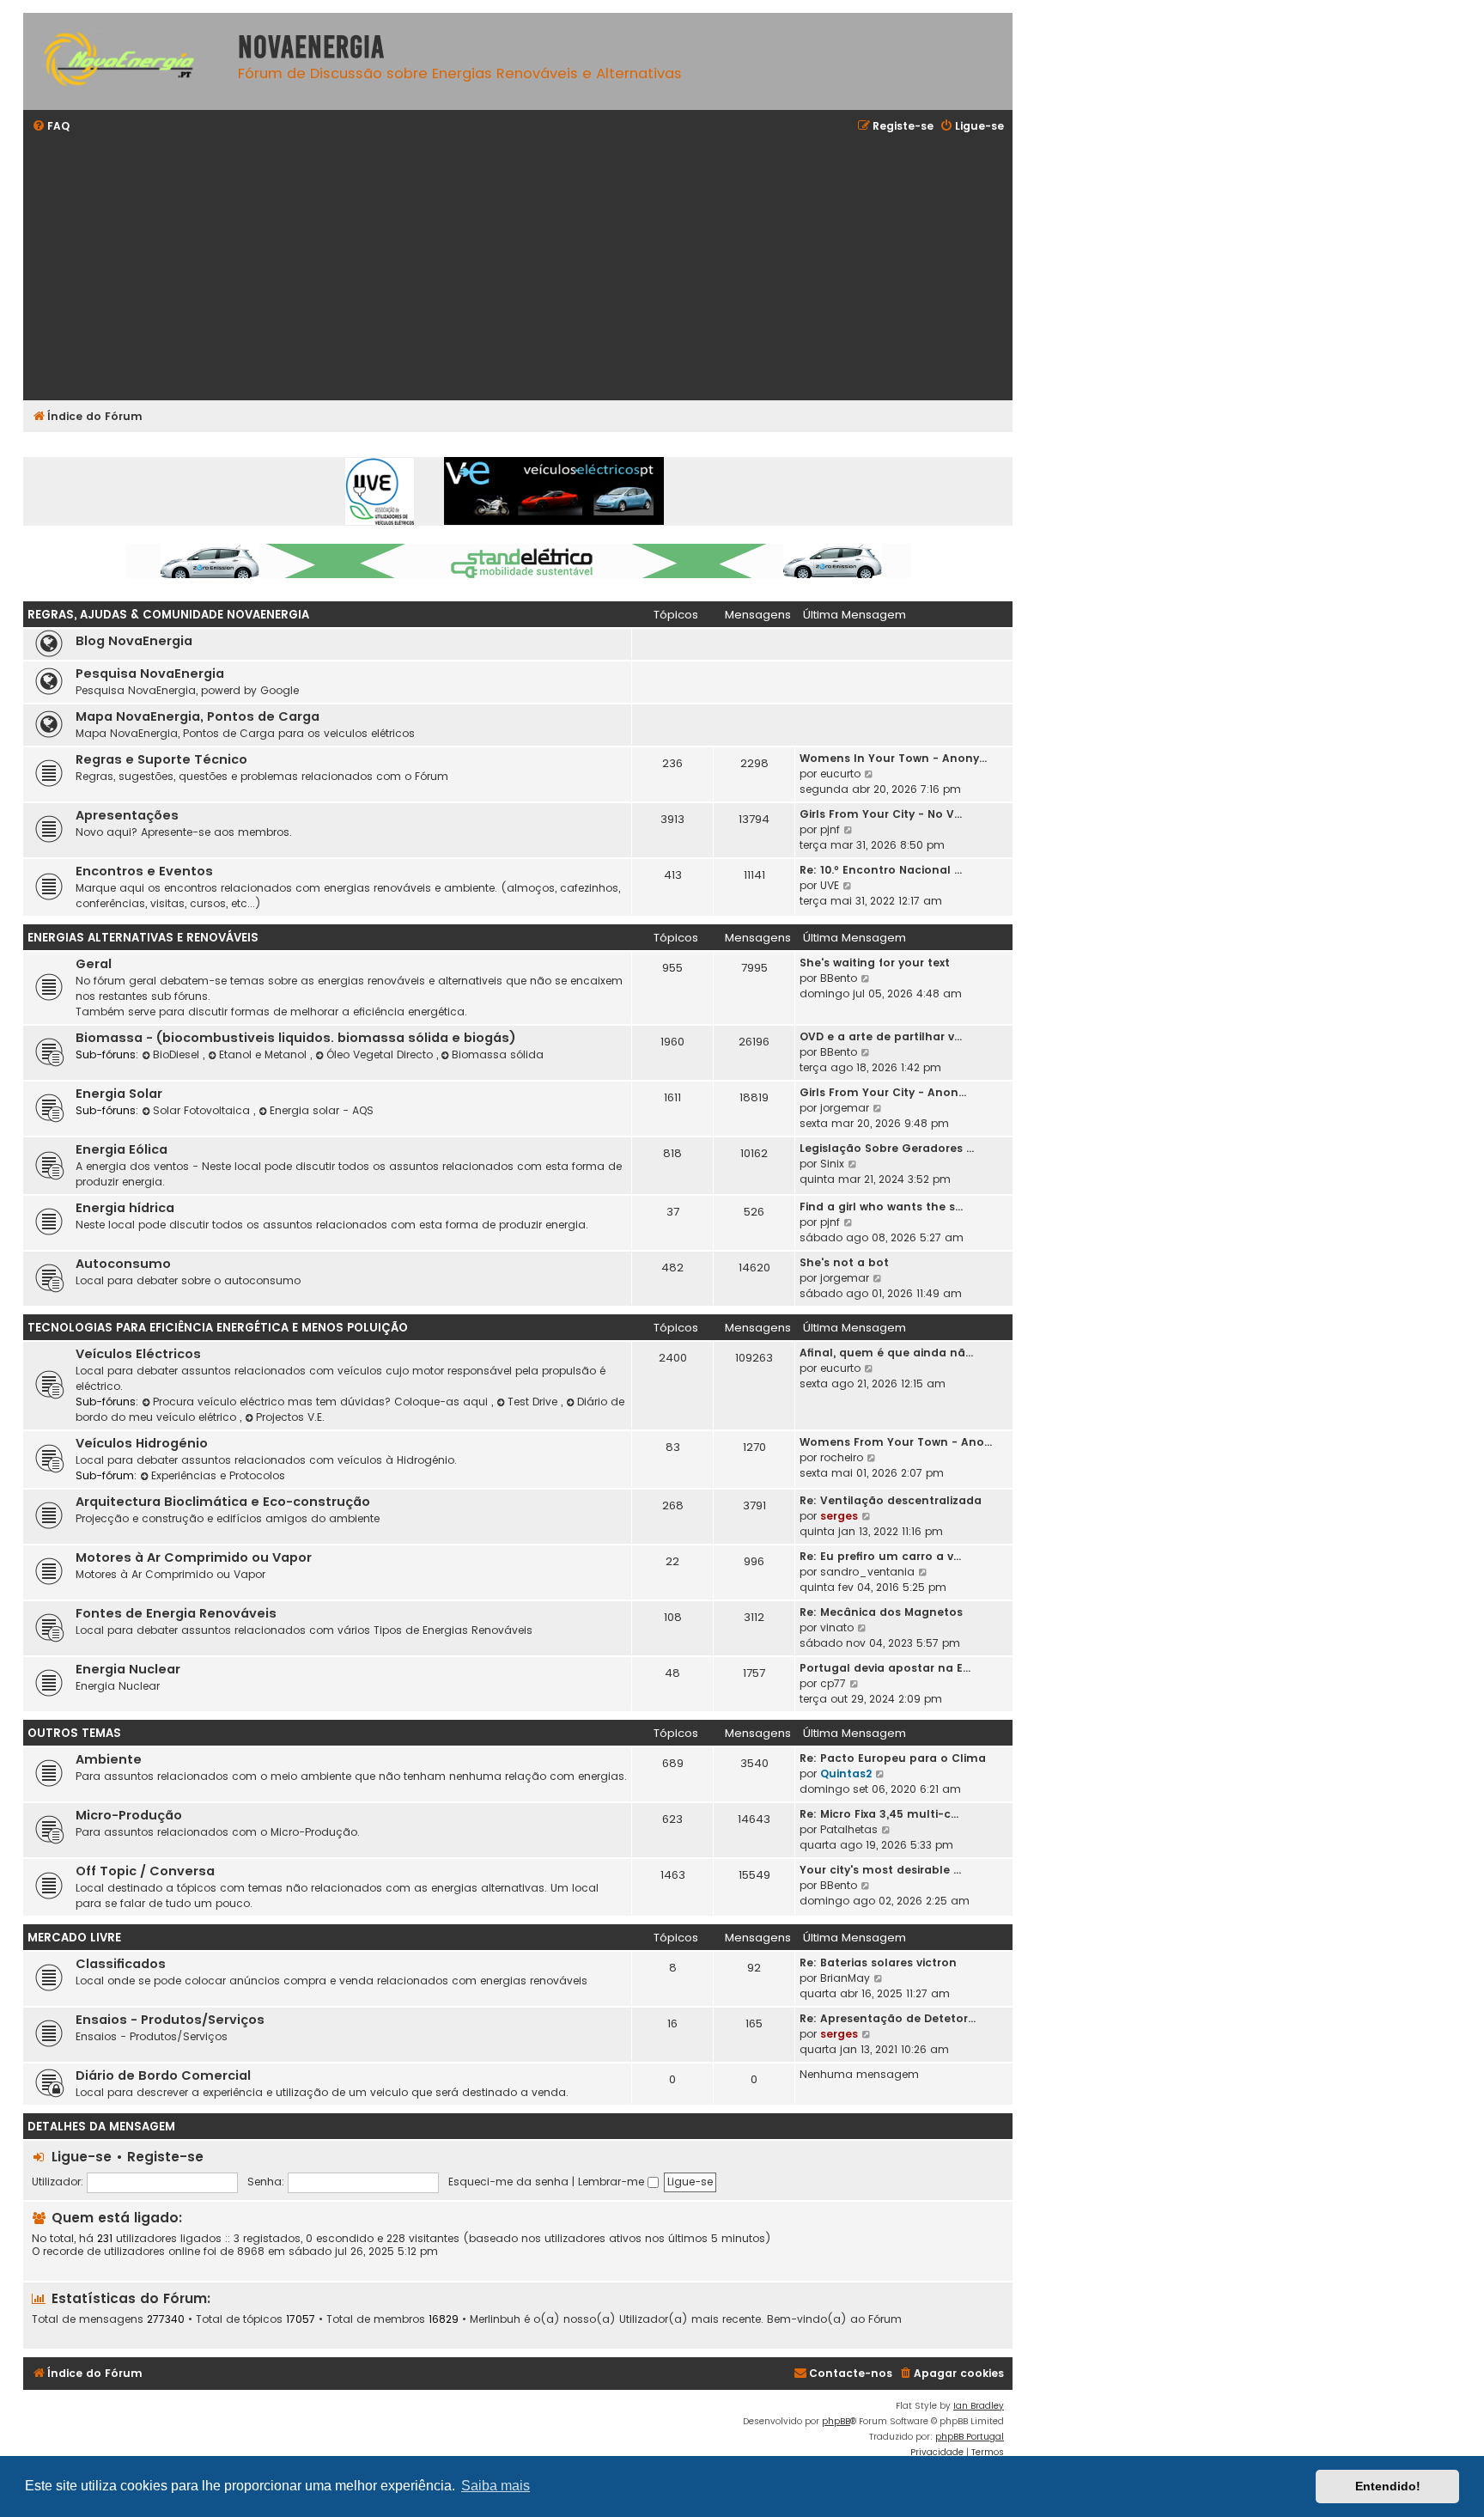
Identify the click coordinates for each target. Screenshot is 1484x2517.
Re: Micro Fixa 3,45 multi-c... (879, 1814)
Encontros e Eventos (144, 871)
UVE (830, 885)
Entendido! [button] (1388, 2486)
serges (839, 1516)
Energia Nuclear (128, 1669)
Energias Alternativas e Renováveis (143, 938)
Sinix (832, 1164)
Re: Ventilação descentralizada (891, 1500)
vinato (837, 1627)
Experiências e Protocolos (218, 1475)
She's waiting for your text (875, 963)
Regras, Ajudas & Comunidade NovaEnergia (168, 615)
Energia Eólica (122, 1149)
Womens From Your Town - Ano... (896, 1442)
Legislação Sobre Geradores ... (887, 1148)
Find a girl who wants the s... (881, 1207)
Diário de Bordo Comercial (163, 2075)
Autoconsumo (123, 1264)
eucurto (840, 774)
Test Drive (534, 1402)
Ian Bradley (979, 2406)
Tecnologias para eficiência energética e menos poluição (218, 1328)
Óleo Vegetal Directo (381, 1054)
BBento (839, 978)
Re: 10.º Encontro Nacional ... (881, 870)
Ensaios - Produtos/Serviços (170, 2020)
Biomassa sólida (498, 1054)
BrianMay (845, 1978)
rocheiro (842, 1457)
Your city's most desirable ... (880, 1870)
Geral (94, 964)
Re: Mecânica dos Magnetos (881, 1612)
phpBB (836, 2421)
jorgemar (845, 1108)
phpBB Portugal (970, 2437)
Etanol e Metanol (265, 1054)
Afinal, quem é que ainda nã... (886, 1353)
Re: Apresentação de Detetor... (888, 2018)
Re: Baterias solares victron (878, 1962)
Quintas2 (846, 1773)
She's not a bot (844, 1262)
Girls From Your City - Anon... (883, 1092)
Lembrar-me (613, 2182)
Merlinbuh (495, 2319)
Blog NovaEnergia (134, 641)
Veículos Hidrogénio (142, 1443)
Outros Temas (74, 1733)
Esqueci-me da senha (508, 2182)
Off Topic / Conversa (145, 1871)
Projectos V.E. (290, 1417)
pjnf (830, 829)
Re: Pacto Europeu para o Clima (893, 1758)
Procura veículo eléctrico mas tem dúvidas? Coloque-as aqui (322, 1402)
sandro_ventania (867, 1572)
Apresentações (127, 815)
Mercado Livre (74, 1938)
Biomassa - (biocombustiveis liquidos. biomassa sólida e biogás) (296, 1038)
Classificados (121, 1964)
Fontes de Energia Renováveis (176, 1613)
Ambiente (109, 1759)
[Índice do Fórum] (126, 61)
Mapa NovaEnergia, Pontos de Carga (198, 716)
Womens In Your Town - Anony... (893, 758)
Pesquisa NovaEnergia (150, 673)
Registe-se (165, 2157)
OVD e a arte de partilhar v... (881, 1036)
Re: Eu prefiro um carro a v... (880, 1556)
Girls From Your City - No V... (881, 814)
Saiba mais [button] (496, 2486)
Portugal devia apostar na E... (885, 1668)
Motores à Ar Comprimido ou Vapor (194, 1557)
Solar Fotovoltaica (203, 1110)
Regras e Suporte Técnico (161, 759)
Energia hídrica (125, 1208)
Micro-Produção (129, 1815)
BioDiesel (178, 1054)
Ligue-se (82, 2157)
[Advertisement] (547, 269)
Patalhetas (849, 1829)
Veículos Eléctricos (138, 1354)
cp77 (833, 1683)
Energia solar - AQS (322, 1110)
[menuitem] (51, 127)
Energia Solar (119, 1094)
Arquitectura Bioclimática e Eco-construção (223, 1502)
